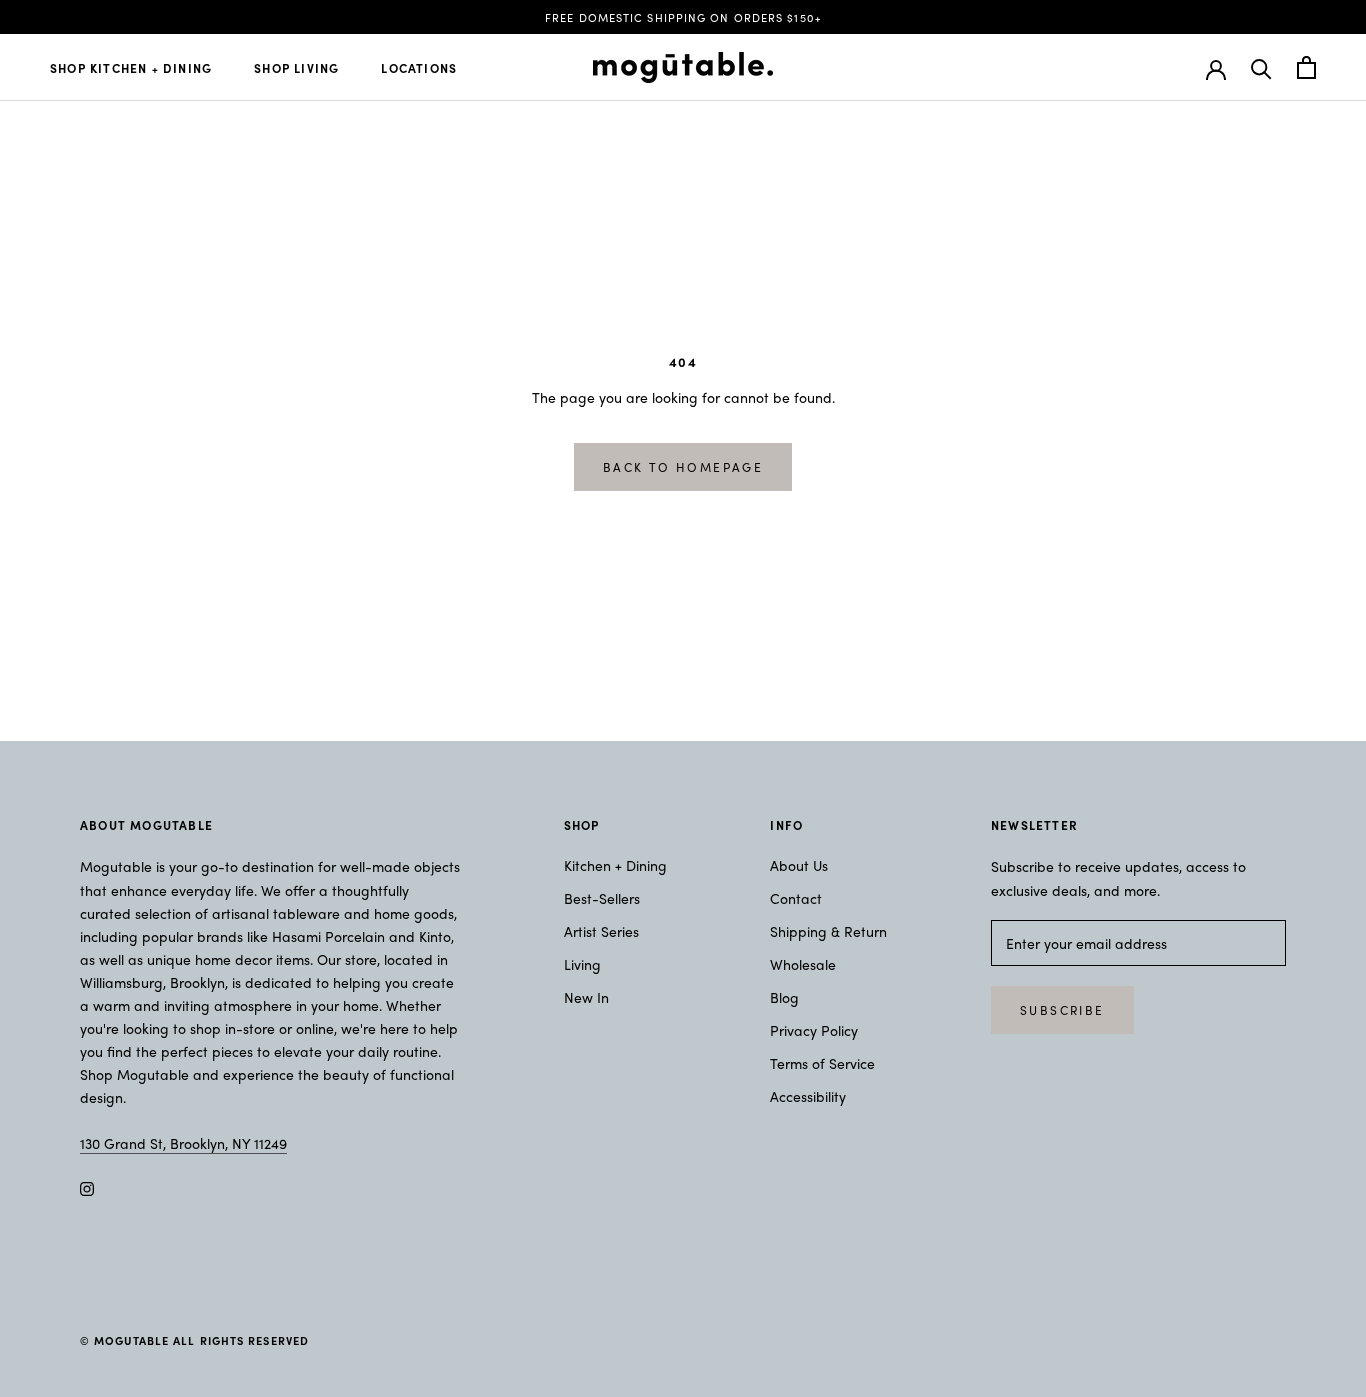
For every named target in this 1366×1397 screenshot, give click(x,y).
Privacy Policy (814, 1030)
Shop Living (296, 68)
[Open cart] (1306, 67)
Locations (419, 68)
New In (586, 997)
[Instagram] (87, 1186)
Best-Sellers (602, 898)
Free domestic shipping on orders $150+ (683, 17)
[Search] (1261, 67)
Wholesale (803, 964)
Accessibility (808, 1096)
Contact (796, 898)
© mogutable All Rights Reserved (194, 1340)
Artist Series (601, 931)
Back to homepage (683, 467)
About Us (799, 865)
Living (582, 964)
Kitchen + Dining (615, 865)
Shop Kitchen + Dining (131, 68)
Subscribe (1062, 1010)
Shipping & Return (828, 931)
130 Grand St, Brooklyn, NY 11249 (183, 1143)
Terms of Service (822, 1063)
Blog (784, 997)
